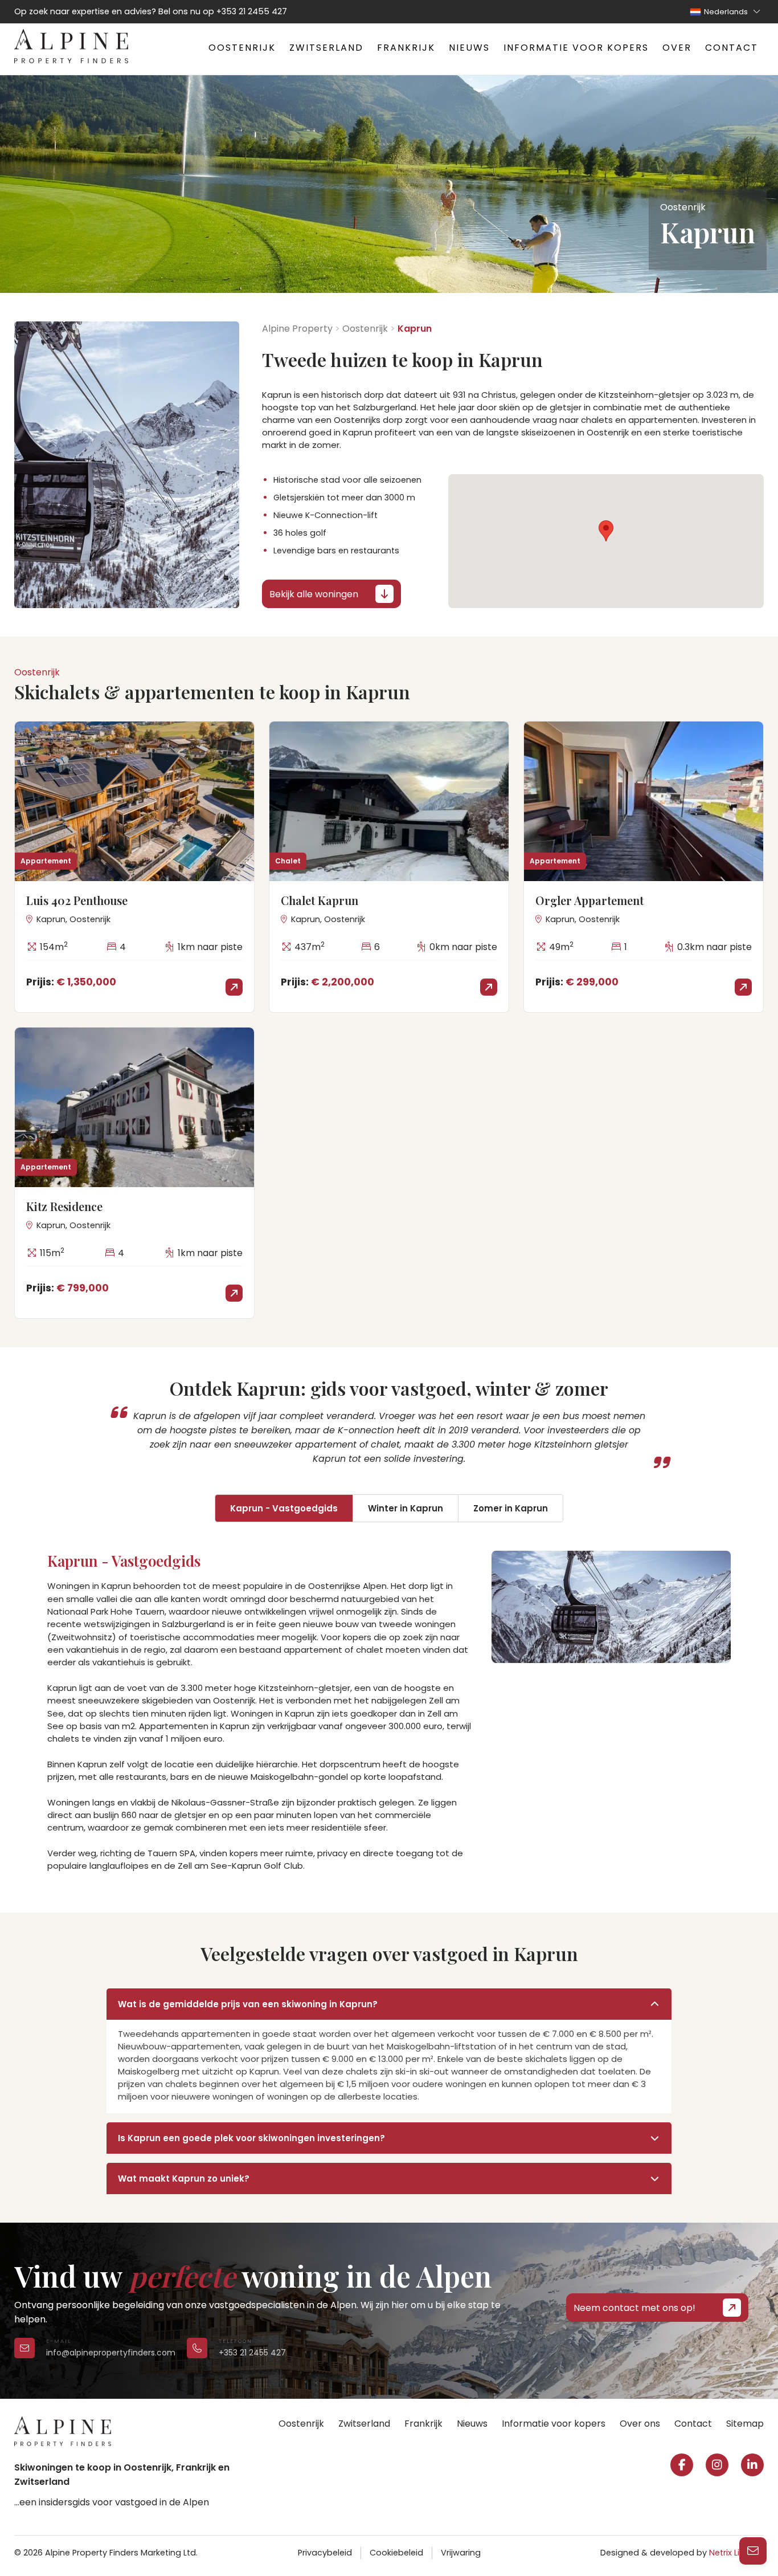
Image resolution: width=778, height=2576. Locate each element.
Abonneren (594, 2539)
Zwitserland (326, 48)
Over (677, 48)
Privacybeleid (325, 2553)
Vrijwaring (461, 2553)
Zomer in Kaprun (511, 1508)
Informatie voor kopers (576, 48)
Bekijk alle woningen (314, 594)
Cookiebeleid (396, 2553)
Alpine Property (297, 329)
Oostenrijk (242, 48)
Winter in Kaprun (406, 1508)
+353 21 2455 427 (252, 11)
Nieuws (469, 48)
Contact (732, 48)
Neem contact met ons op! (634, 2308)
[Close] (755, 2374)
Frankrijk (406, 48)
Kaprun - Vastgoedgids (284, 1508)
